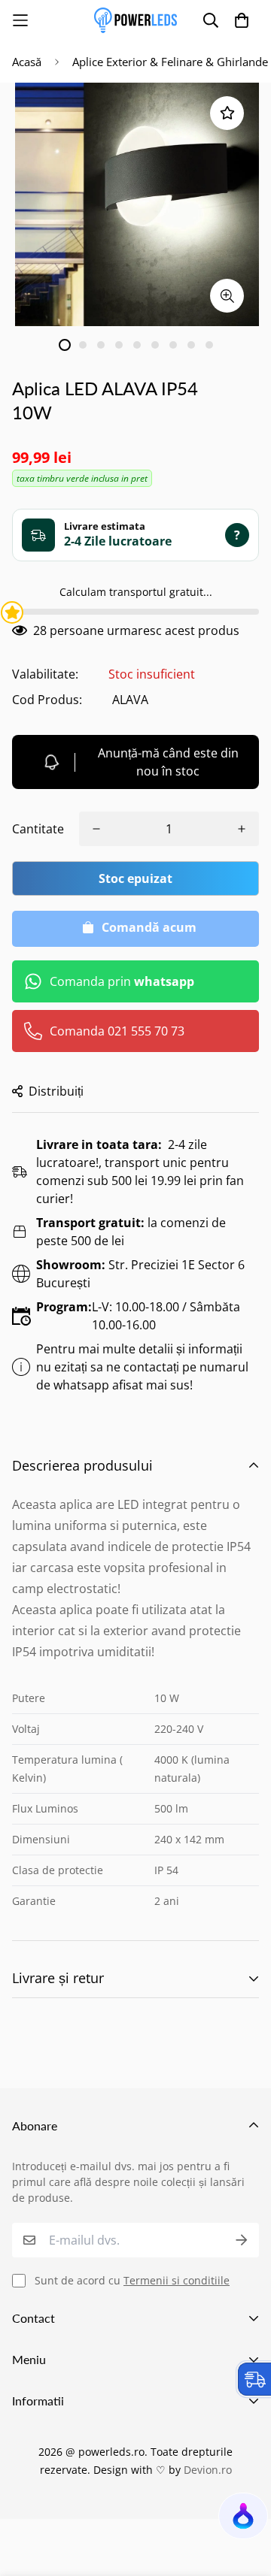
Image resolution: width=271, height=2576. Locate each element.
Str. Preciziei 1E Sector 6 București (140, 1274)
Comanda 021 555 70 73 (117, 1031)
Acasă (27, 62)
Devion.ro (208, 2470)
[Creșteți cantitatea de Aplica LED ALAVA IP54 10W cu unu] (242, 829)
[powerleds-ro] (135, 20)
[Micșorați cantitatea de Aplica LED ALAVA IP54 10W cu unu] (96, 829)
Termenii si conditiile (177, 2280)
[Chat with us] (242, 2520)
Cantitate (38, 829)
